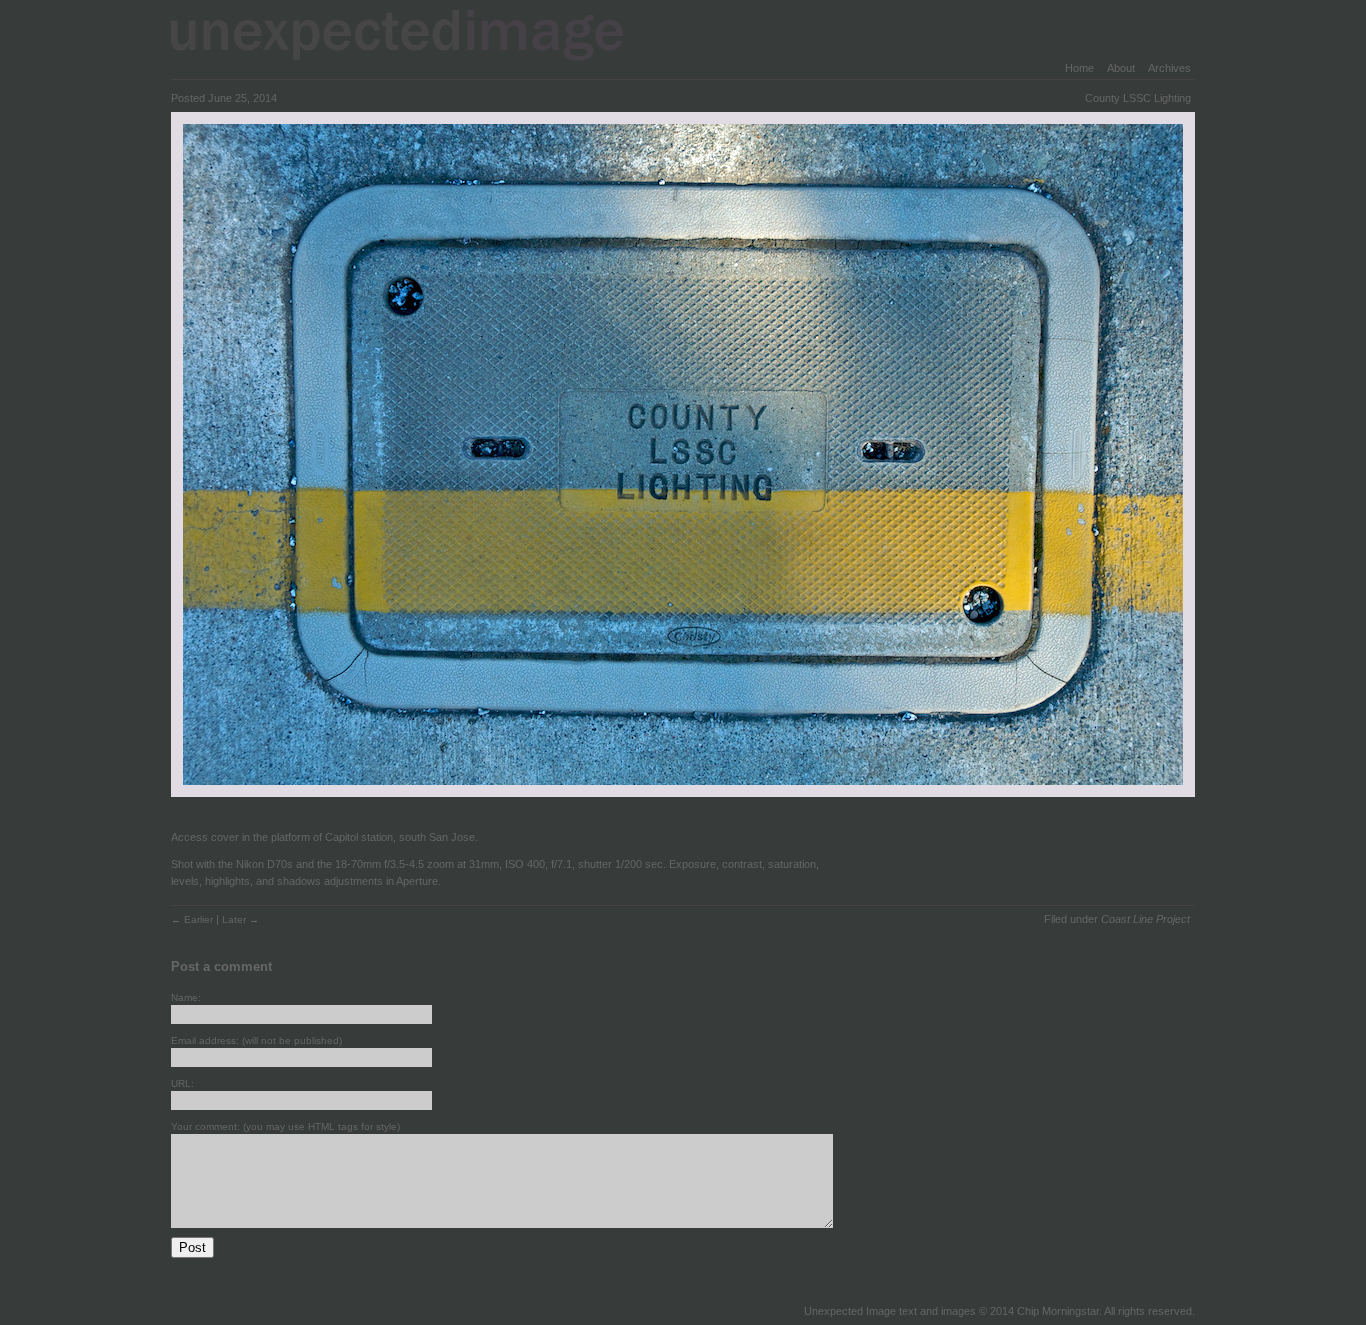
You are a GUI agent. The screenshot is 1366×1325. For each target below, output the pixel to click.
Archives (1169, 68)
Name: (186, 997)
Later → (240, 919)
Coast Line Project (1145, 919)
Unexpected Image (410, 34)
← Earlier (193, 919)
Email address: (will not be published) (256, 1040)
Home (1079, 68)
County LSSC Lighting (1138, 98)
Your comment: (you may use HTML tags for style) (285, 1126)
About (1121, 68)
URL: (182, 1083)
